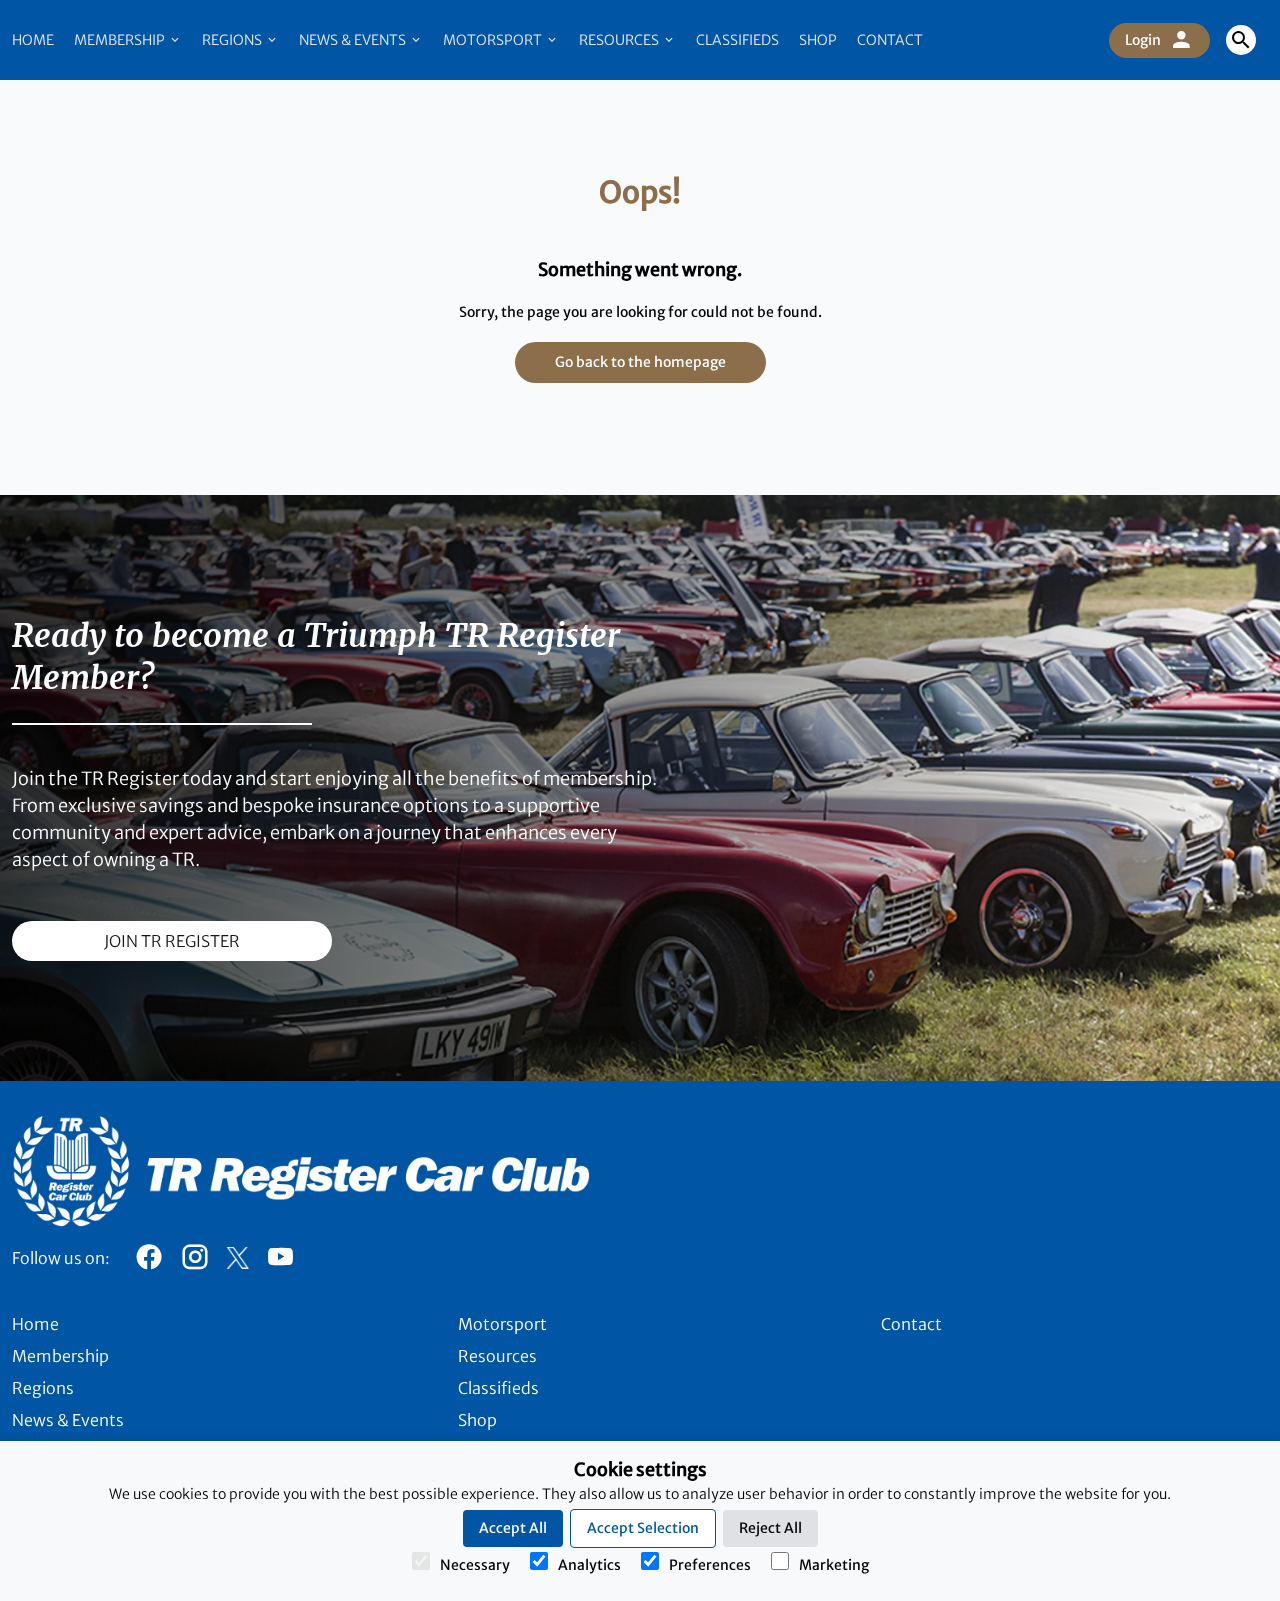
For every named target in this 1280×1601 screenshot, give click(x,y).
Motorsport (494, 40)
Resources (620, 40)
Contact (890, 40)
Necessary (475, 1565)
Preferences (710, 1565)
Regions (233, 40)
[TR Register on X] (237, 1258)
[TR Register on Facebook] (149, 1262)
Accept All (513, 1528)
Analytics (589, 1565)
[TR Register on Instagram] (195, 1262)
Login (1143, 40)
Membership (121, 40)
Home (33, 40)
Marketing (834, 1565)
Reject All (770, 1528)
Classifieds (737, 40)
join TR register (172, 941)
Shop (818, 40)
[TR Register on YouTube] (280, 1262)
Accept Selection (643, 1528)
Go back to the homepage (640, 362)
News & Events (354, 40)
